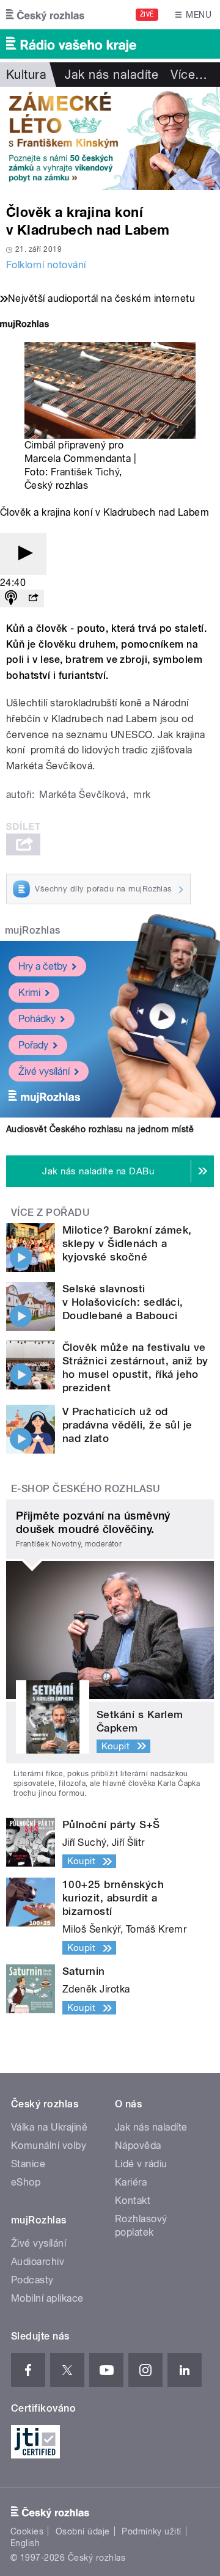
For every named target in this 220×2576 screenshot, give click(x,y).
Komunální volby (49, 2146)
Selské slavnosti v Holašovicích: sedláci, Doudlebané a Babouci (123, 1302)
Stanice (28, 2164)
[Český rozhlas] (45, 15)
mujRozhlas (33, 930)
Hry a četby (43, 966)
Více (189, 75)
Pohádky (37, 1019)
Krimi (29, 993)
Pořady (33, 1045)
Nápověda (138, 2146)
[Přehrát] (23, 554)
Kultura (26, 75)
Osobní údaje (83, 2531)
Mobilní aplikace (47, 2298)
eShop (26, 2182)
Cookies (27, 2531)
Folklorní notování (46, 265)
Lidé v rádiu (141, 2164)
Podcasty (32, 2280)
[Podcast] (11, 598)
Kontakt (133, 2201)
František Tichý (85, 472)
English (25, 2543)
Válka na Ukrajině (49, 2127)
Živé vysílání (44, 1071)
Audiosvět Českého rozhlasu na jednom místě (100, 1129)
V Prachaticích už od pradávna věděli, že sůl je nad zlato (127, 1425)
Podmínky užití (152, 2531)
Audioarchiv (38, 2262)
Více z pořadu (50, 1213)
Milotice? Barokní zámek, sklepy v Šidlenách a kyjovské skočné (127, 1243)
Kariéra (131, 2182)
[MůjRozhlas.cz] (24, 325)
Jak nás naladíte (112, 75)
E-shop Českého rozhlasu (86, 1489)
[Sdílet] (33, 598)
